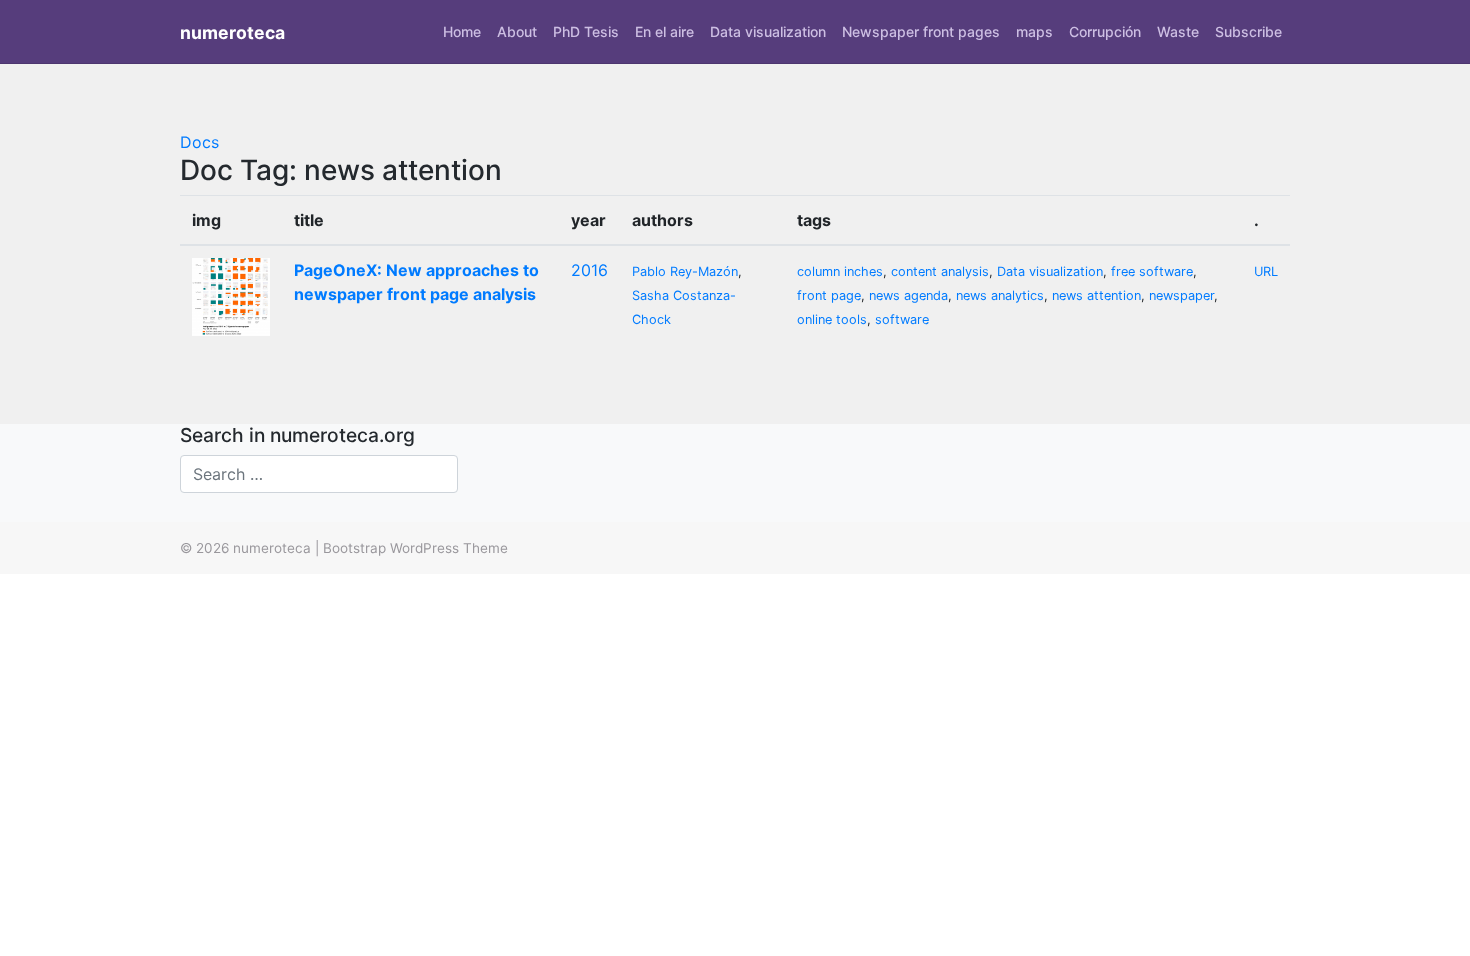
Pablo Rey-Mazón (685, 271)
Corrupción (1105, 31)
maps (1034, 31)
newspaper (1181, 295)
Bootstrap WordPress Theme (415, 548)
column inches (840, 271)
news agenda (908, 295)
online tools (832, 319)
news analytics (1000, 295)
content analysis (940, 271)
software (902, 319)
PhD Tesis (586, 31)
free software (1152, 271)
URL (1266, 271)
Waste (1178, 31)
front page (829, 295)
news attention (1096, 295)
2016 (589, 270)
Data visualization (768, 31)
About (517, 31)
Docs (199, 142)
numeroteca (232, 32)
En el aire (664, 31)
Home (462, 31)
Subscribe (1248, 31)
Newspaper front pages (921, 31)
